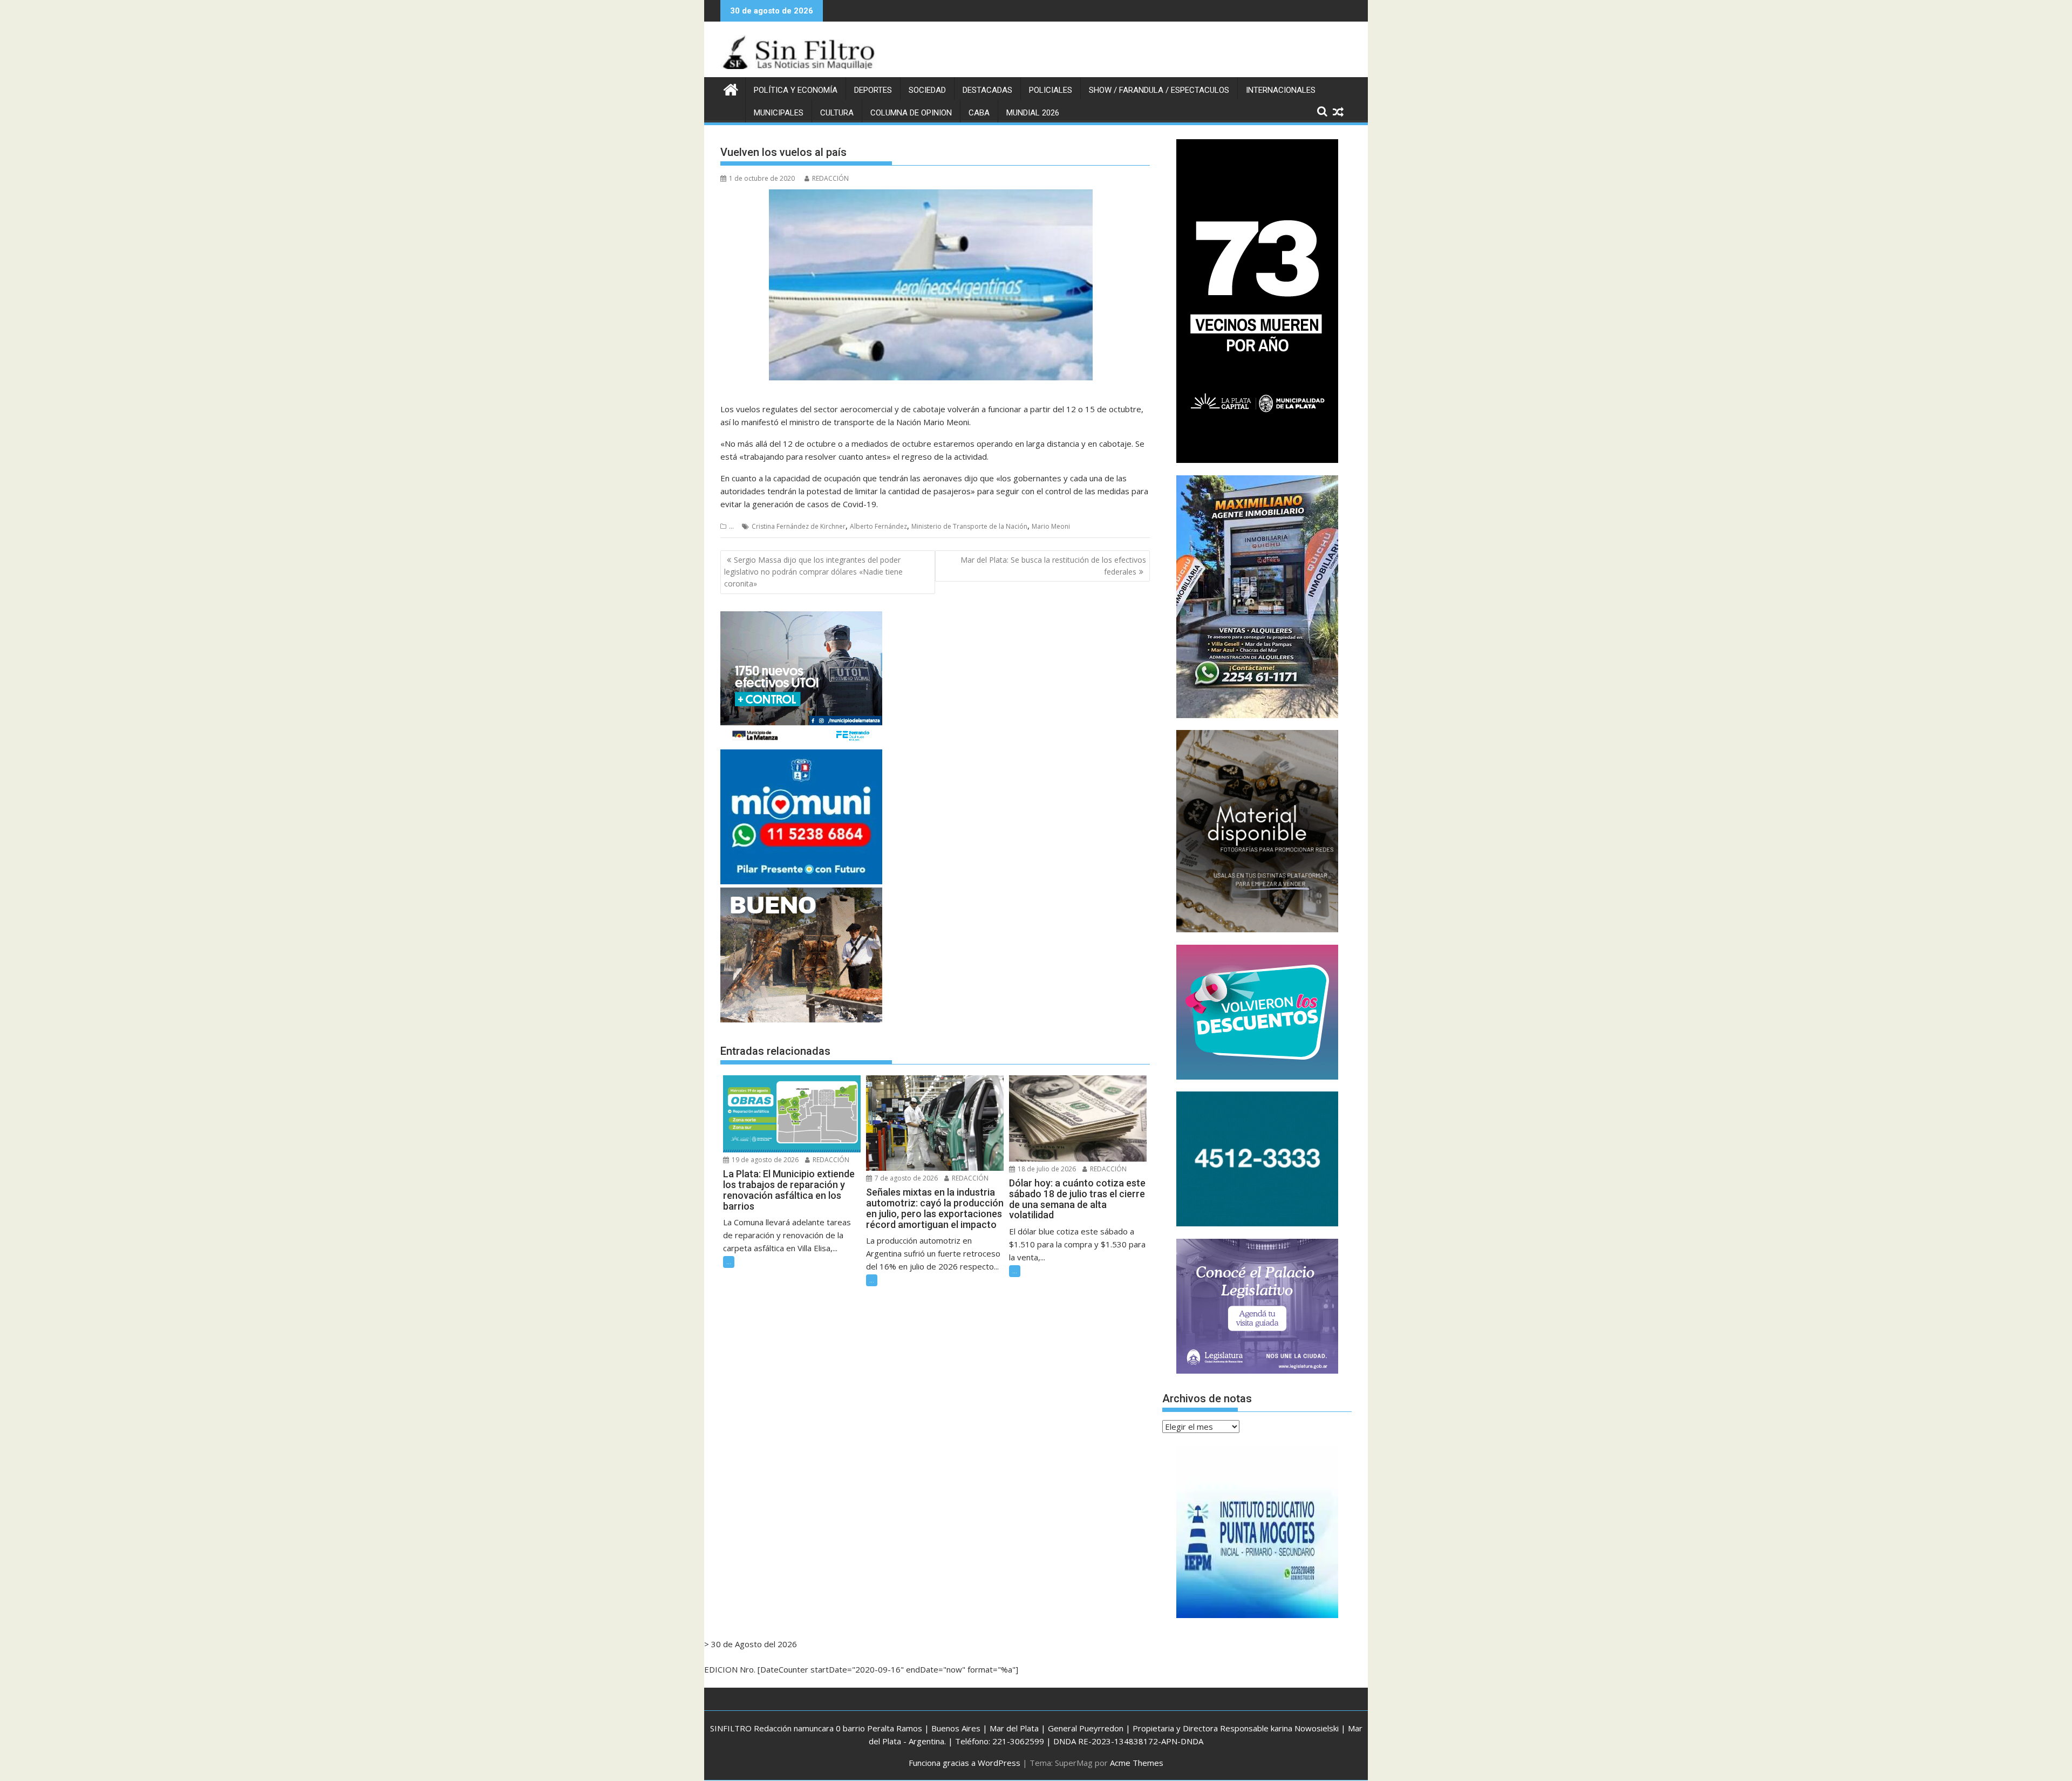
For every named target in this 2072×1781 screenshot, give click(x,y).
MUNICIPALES (779, 113)
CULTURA (837, 113)
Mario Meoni (1051, 526)
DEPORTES (873, 90)
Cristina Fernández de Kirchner (799, 526)
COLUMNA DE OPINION (911, 113)
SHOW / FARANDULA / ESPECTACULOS (1159, 90)
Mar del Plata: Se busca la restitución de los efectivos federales (1053, 566)
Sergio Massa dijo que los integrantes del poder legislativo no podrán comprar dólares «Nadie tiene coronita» (813, 572)
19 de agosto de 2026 (764, 1160)
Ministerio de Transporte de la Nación (969, 526)
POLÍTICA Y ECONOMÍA (796, 90)
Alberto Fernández (878, 526)
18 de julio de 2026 (1046, 1169)
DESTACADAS (987, 90)
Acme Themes (1137, 1763)
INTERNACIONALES (1281, 90)
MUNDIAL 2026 (1033, 113)
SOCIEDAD (927, 90)
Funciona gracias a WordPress (965, 1763)
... (731, 526)
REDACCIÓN (830, 178)
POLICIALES (1051, 90)
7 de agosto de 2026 (905, 1178)
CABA (979, 113)
